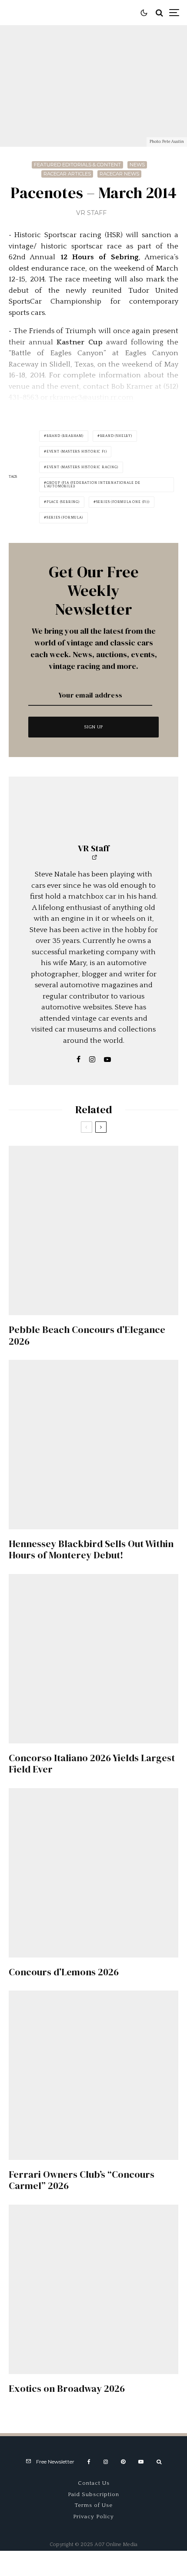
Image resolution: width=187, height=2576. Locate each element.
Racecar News (119, 174)
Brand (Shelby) (116, 436)
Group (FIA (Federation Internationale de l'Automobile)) (92, 484)
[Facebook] (89, 2462)
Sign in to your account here (130, 1842)
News (137, 165)
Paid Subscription (93, 2494)
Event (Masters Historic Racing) (82, 467)
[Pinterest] (123, 2462)
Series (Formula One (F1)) (123, 502)
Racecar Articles (67, 174)
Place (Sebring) (63, 502)
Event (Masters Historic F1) (77, 451)
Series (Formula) (65, 518)
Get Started (94, 1807)
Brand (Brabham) (65, 436)
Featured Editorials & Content (77, 165)
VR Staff (91, 213)
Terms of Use (94, 2505)
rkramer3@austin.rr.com (92, 397)
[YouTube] (141, 2462)
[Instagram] (106, 2462)
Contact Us (94, 2483)
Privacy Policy (93, 2516)
